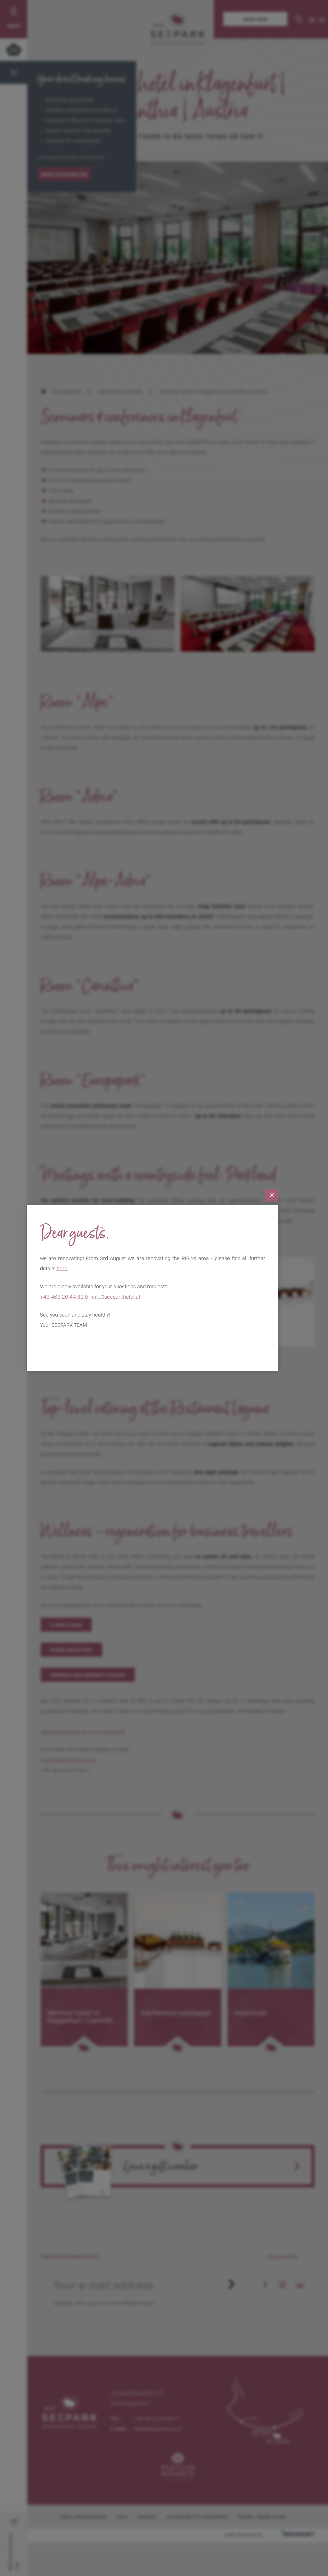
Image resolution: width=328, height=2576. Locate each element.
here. (63, 1268)
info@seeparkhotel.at (116, 1296)
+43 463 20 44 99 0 (64, 1296)
